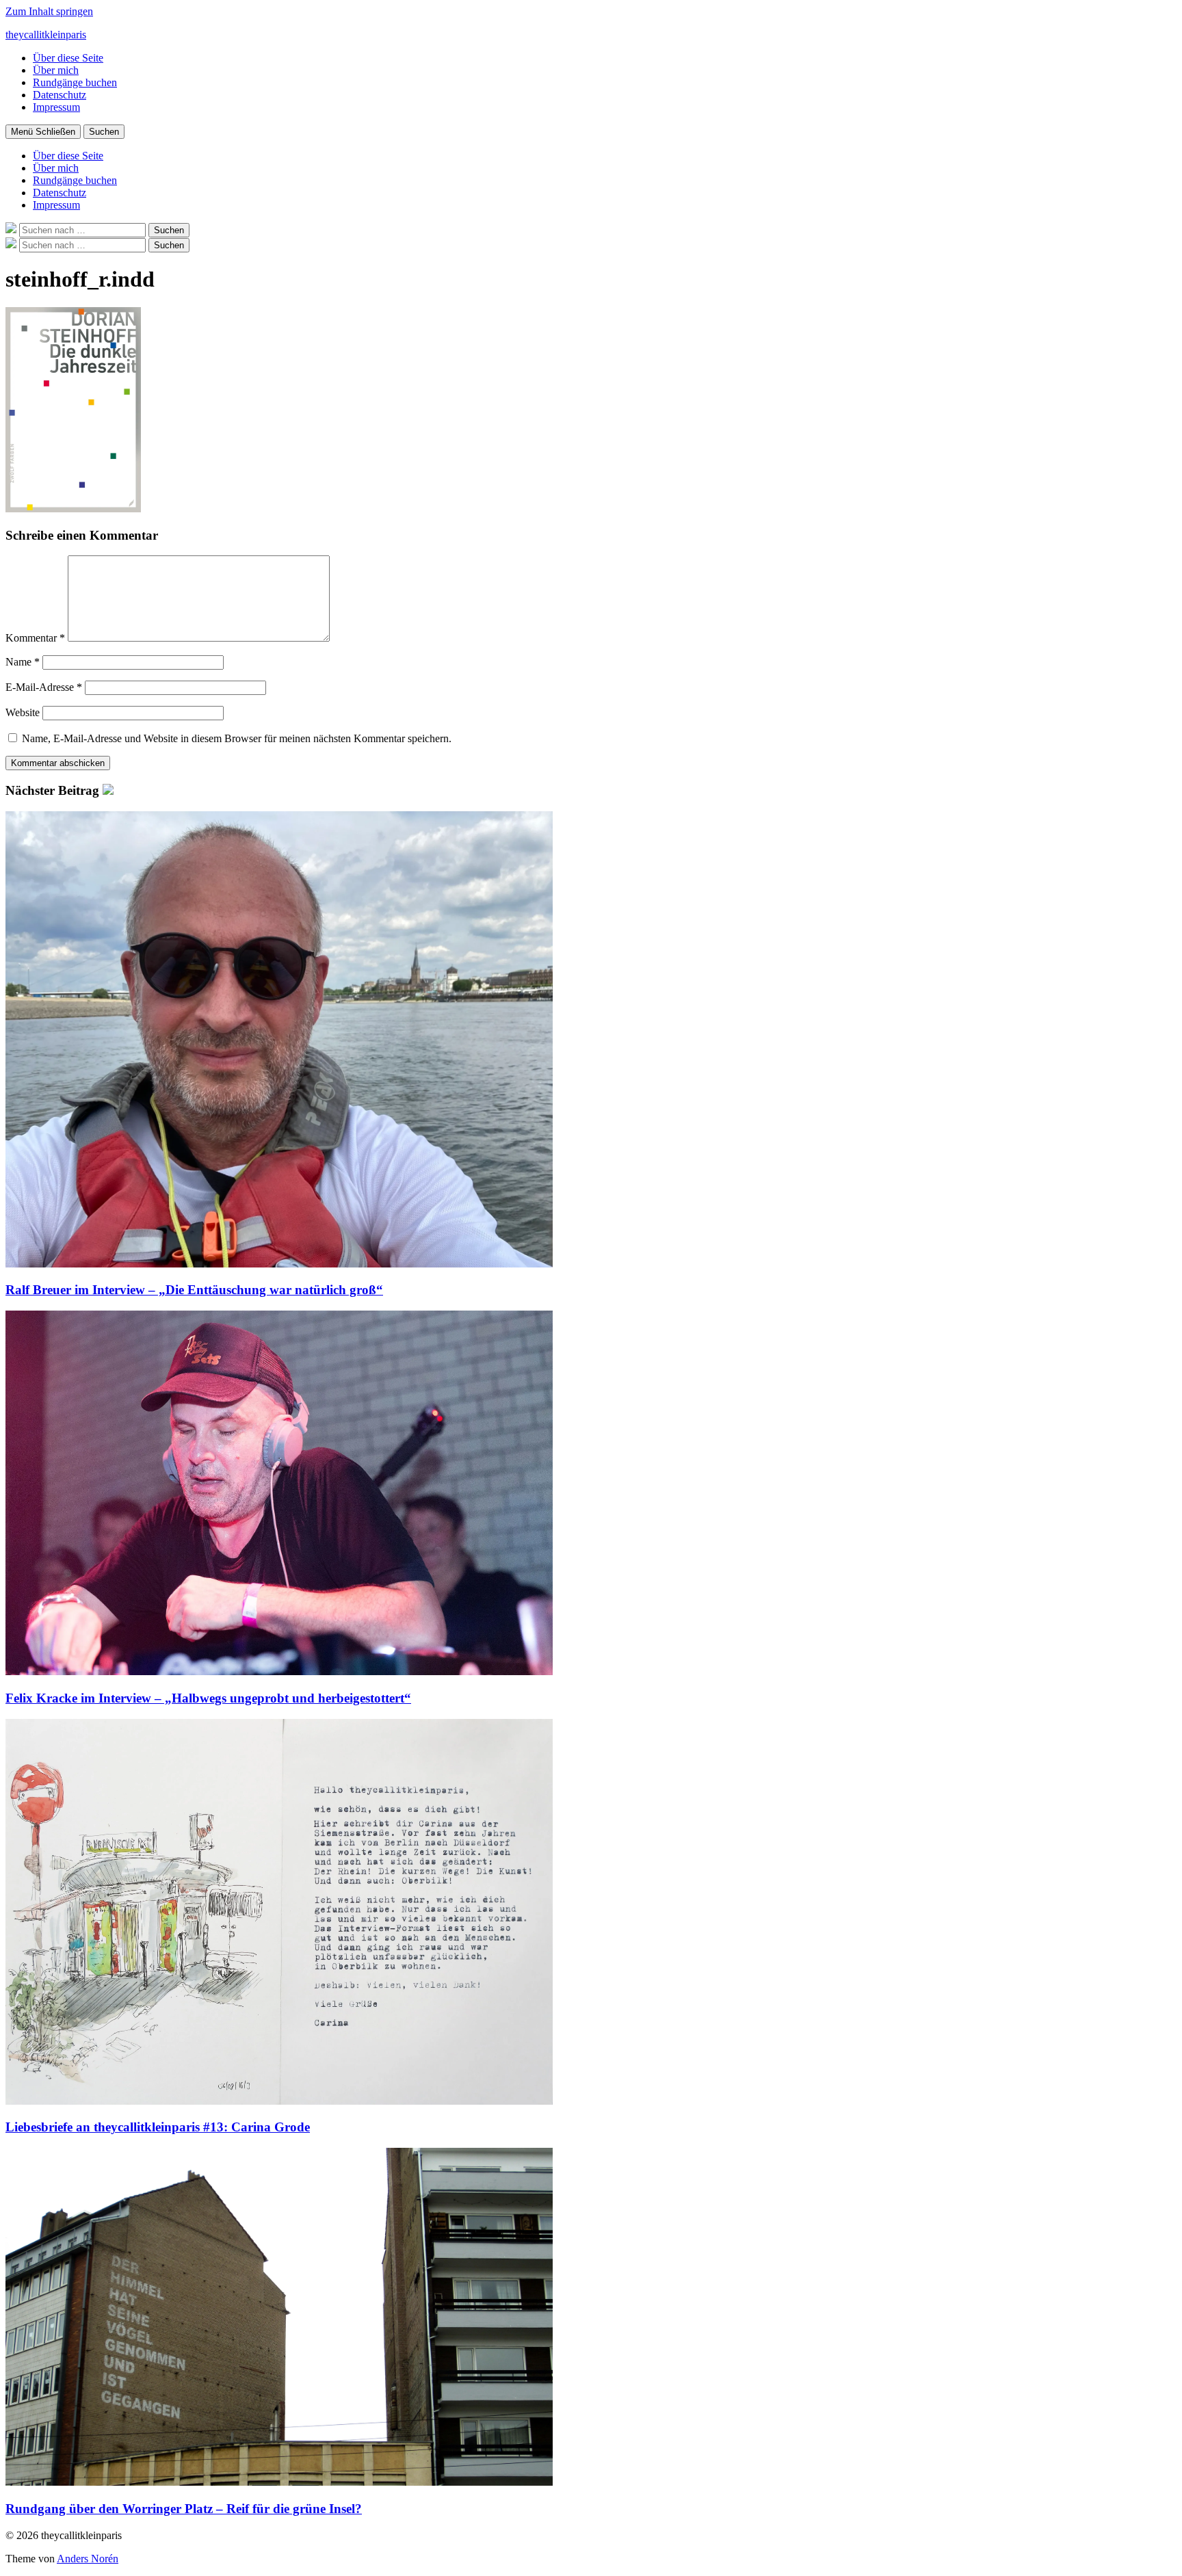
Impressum (56, 107)
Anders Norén (88, 2559)
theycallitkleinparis (46, 35)
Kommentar (35, 638)
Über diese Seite (68, 58)
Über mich (56, 70)
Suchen (104, 132)
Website (23, 712)
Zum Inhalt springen (49, 11)
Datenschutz (60, 95)
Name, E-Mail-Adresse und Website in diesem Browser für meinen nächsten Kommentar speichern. (237, 738)
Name (23, 662)
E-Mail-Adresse (44, 687)
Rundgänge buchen (75, 82)
